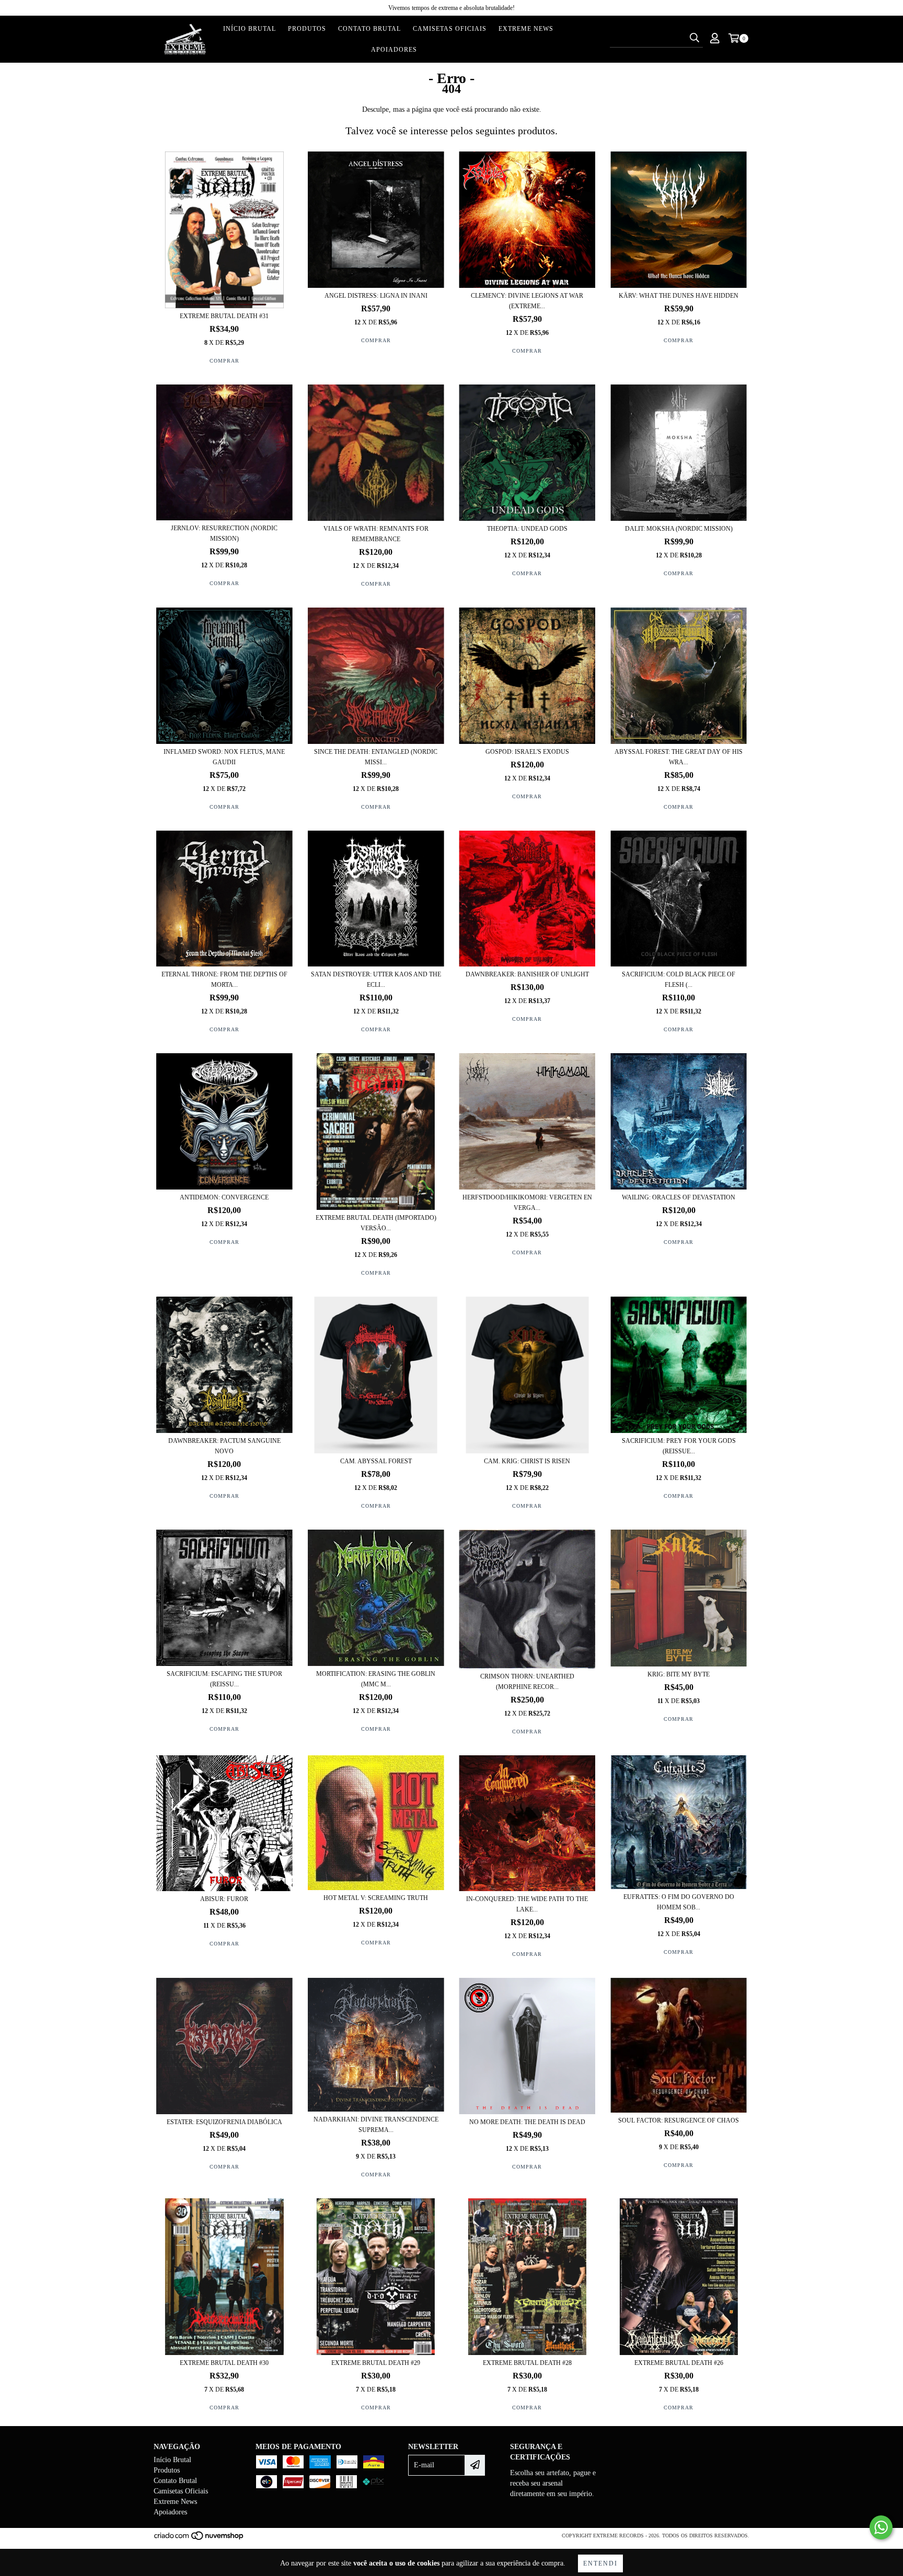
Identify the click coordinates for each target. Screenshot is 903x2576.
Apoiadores (394, 50)
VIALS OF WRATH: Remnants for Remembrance (376, 534)
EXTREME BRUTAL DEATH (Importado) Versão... (376, 1223)
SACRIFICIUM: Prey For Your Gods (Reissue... (679, 1446)
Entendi (600, 2563)
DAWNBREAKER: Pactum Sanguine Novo (224, 1446)
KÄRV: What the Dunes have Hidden (679, 296)
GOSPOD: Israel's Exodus (527, 752)
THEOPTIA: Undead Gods (527, 529)
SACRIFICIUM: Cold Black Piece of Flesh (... (679, 980)
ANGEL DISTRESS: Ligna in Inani (376, 296)
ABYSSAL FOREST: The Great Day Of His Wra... (679, 757)
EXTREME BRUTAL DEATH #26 (679, 2363)
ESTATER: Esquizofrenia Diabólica (224, 2122)
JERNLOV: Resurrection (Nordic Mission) (224, 533)
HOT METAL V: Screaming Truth (376, 1898)
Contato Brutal (369, 29)
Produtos (307, 29)
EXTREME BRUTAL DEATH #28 (527, 2363)
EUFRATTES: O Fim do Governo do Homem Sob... (679, 1902)
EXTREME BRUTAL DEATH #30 (224, 2363)
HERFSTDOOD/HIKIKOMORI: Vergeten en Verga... (527, 1203)
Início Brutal (250, 29)
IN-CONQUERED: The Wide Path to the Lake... (527, 1904)
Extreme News (526, 29)
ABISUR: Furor (224, 1899)
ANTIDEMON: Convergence (224, 1197)
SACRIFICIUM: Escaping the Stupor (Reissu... (224, 1679)
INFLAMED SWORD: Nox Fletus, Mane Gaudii (224, 757)
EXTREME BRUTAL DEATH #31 (224, 316)
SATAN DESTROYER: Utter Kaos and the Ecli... (376, 980)
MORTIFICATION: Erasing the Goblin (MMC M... (376, 1679)
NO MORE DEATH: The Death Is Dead (527, 2122)
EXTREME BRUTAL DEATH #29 (376, 2363)
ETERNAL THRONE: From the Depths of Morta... (224, 980)
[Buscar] (694, 38)
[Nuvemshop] (199, 2539)
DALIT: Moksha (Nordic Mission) (679, 529)
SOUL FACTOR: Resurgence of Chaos (679, 2120)
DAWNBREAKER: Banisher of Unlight (527, 974)
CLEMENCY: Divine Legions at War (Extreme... (527, 301)
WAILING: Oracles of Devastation (679, 1197)
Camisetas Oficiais (450, 29)
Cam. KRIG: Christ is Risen (527, 1461)
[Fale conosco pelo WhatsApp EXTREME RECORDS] (881, 2527)
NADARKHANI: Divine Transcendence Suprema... (376, 2125)
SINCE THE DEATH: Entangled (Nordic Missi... (376, 757)
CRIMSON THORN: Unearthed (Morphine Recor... (527, 1682)
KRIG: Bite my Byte (679, 1674)
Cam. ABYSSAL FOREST (376, 1461)
